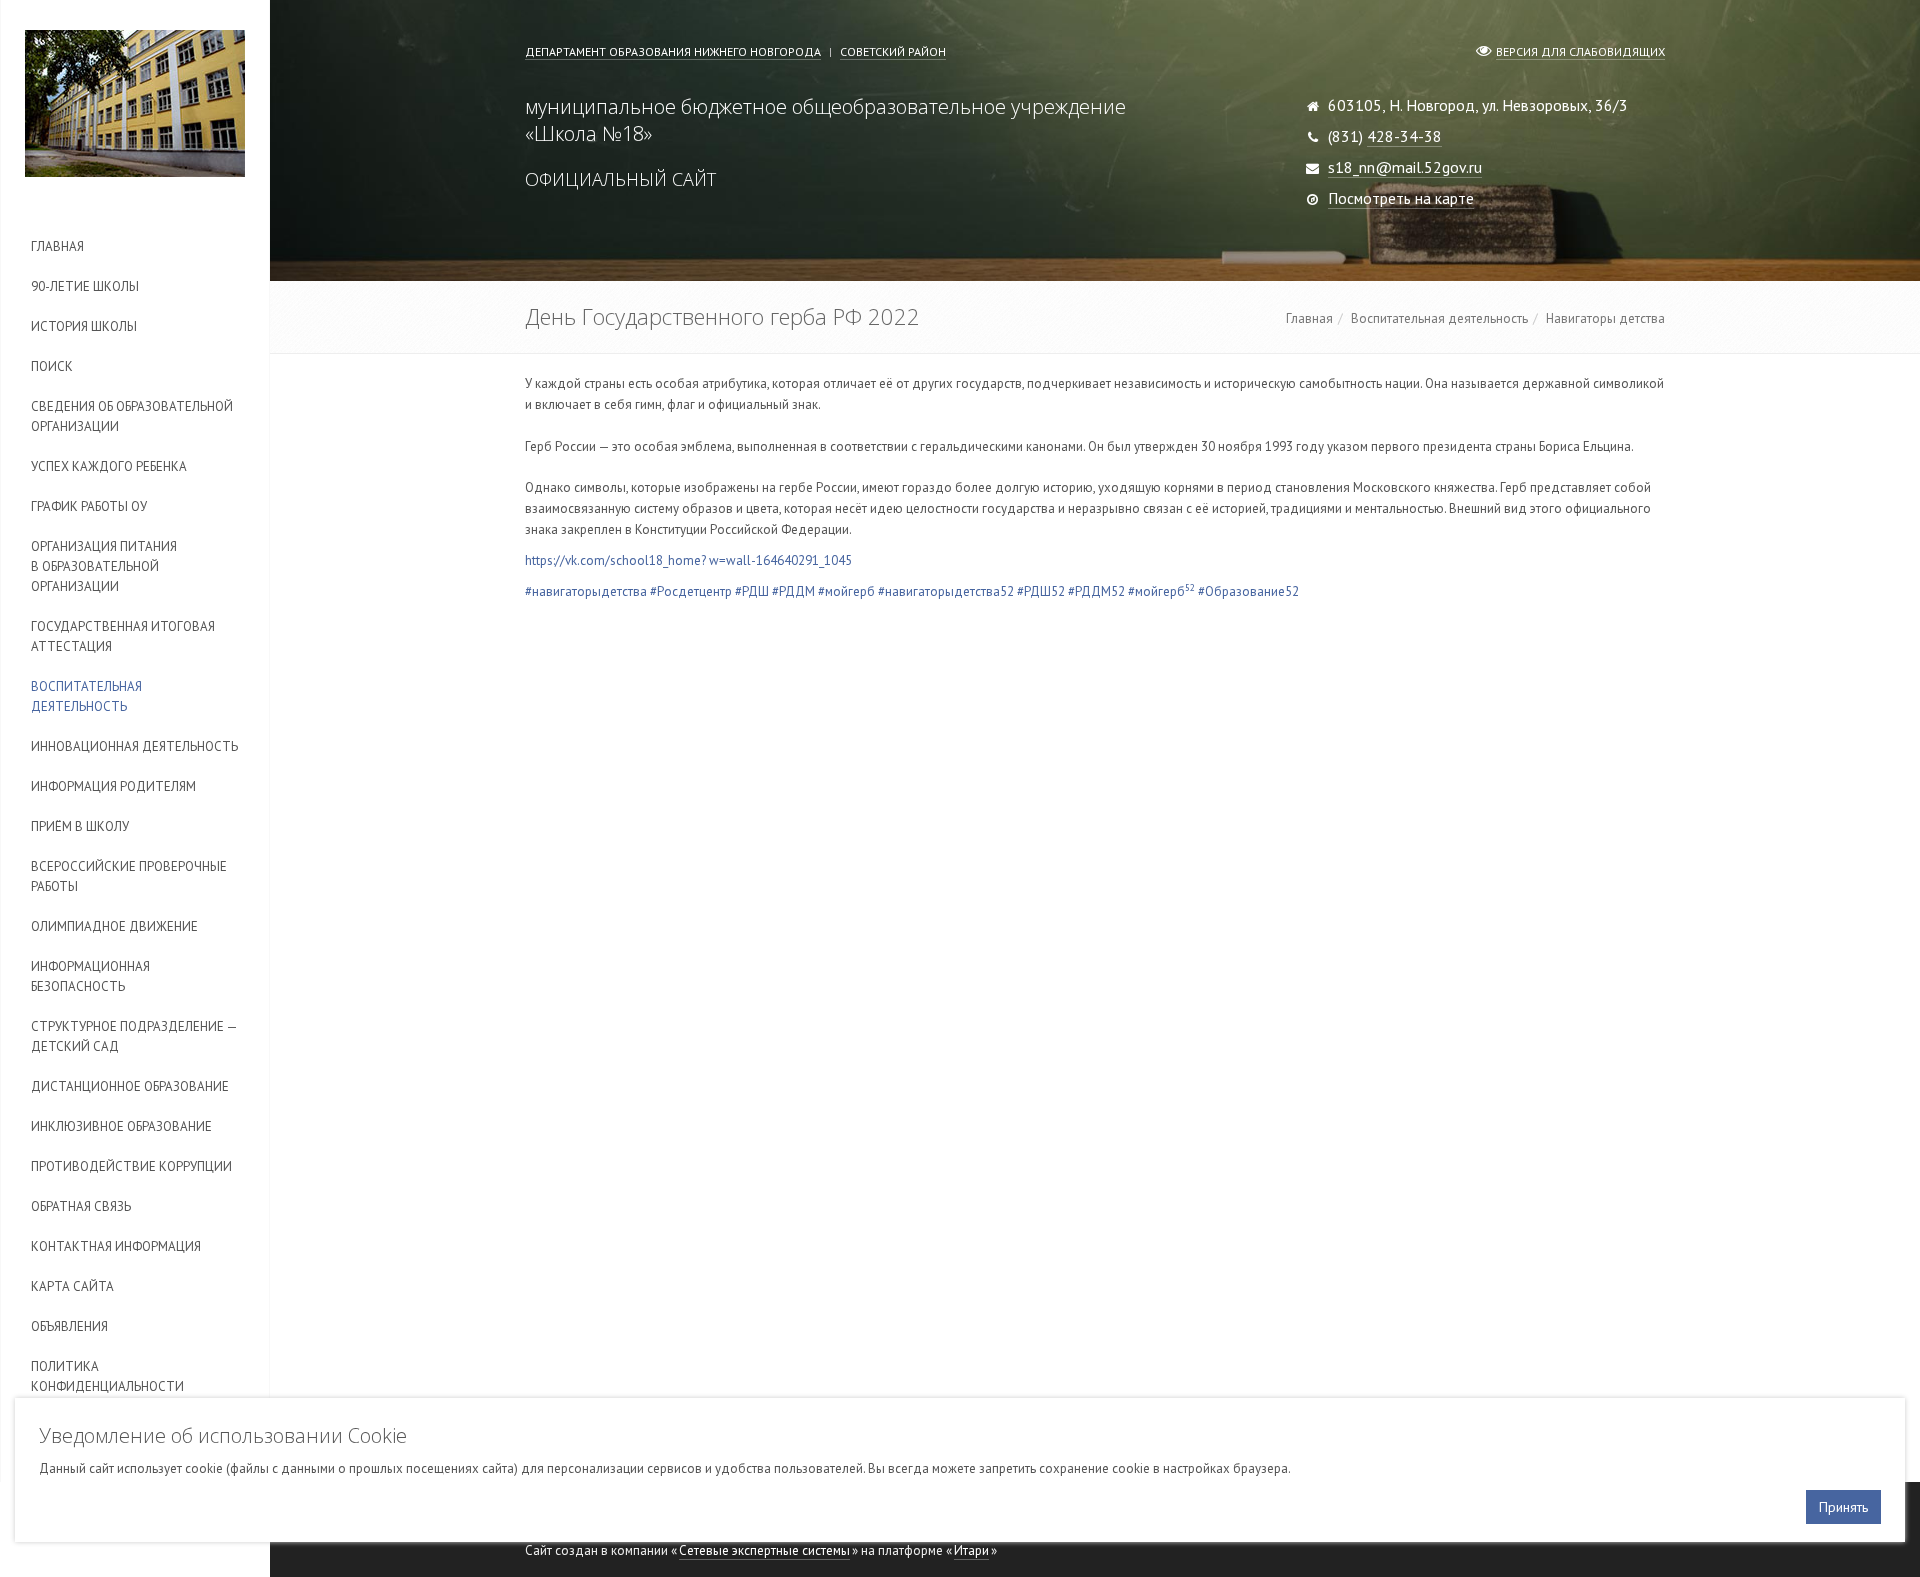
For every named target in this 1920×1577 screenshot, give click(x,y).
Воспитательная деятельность (86, 696)
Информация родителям (113, 786)
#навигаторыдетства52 (946, 591)
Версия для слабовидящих (1580, 51)
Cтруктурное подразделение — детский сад (134, 1036)
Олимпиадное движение (114, 926)
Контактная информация (116, 1246)
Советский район (893, 51)
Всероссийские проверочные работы (129, 876)
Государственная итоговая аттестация (123, 636)
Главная (57, 246)
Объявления (69, 1326)
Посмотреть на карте (1401, 198)
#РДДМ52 (1096, 591)
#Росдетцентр (691, 591)
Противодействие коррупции (131, 1166)
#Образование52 (1248, 591)
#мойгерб (846, 591)
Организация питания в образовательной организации (104, 566)
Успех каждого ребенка (109, 466)
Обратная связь (81, 1206)
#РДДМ (793, 591)
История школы (84, 326)
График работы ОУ (89, 506)
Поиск (52, 366)
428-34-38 (1404, 136)
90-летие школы (85, 286)
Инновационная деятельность (134, 746)
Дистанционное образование (130, 1086)
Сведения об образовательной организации (132, 416)
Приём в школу (80, 826)
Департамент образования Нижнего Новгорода (673, 51)
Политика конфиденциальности (107, 1376)
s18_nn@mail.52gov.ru (1405, 167)
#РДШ (752, 591)
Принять (1843, 1507)
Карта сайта (72, 1286)
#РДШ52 (1041, 591)
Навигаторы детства (1605, 318)
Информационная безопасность (90, 976)
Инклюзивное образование (121, 1126)
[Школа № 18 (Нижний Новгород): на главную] (135, 103)
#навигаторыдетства (586, 591)
